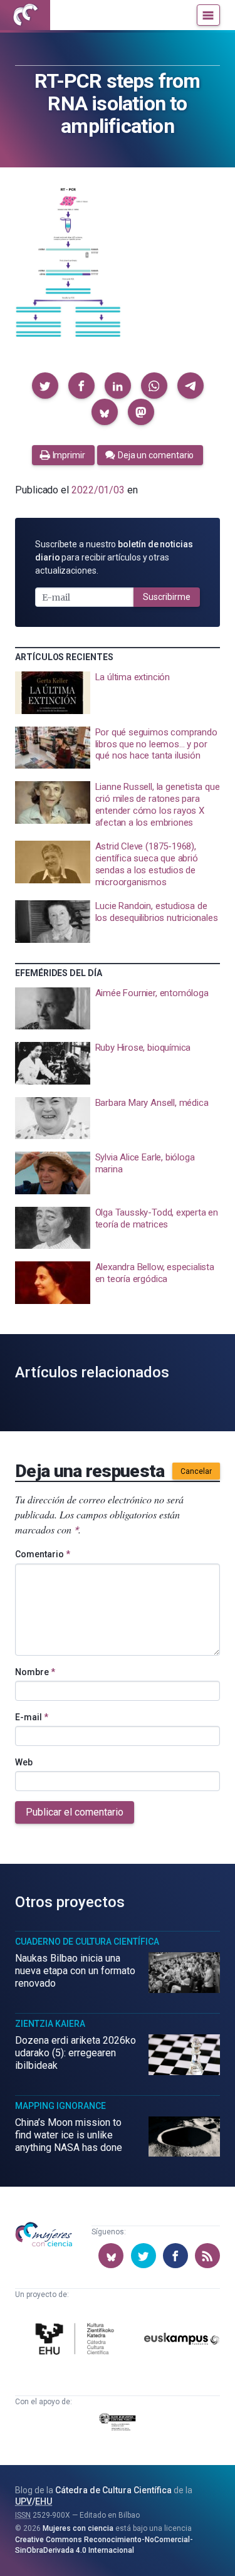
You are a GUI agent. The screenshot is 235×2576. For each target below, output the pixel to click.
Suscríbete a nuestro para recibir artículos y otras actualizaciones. (114, 557)
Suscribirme (167, 597)
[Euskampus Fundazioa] (182, 2341)
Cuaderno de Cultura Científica (87, 1942)
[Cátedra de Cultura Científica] (77, 2341)
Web (24, 1762)
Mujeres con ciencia (78, 2528)
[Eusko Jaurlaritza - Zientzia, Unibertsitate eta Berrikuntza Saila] (118, 2424)
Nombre (35, 1672)
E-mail (32, 1717)
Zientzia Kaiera (50, 2024)
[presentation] (118, 693)
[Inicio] (25, 15)
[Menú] (208, 15)
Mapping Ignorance (60, 2106)
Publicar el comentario (75, 1812)
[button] (45, 386)
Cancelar (196, 1471)
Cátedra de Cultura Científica (113, 2490)
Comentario (43, 1554)
